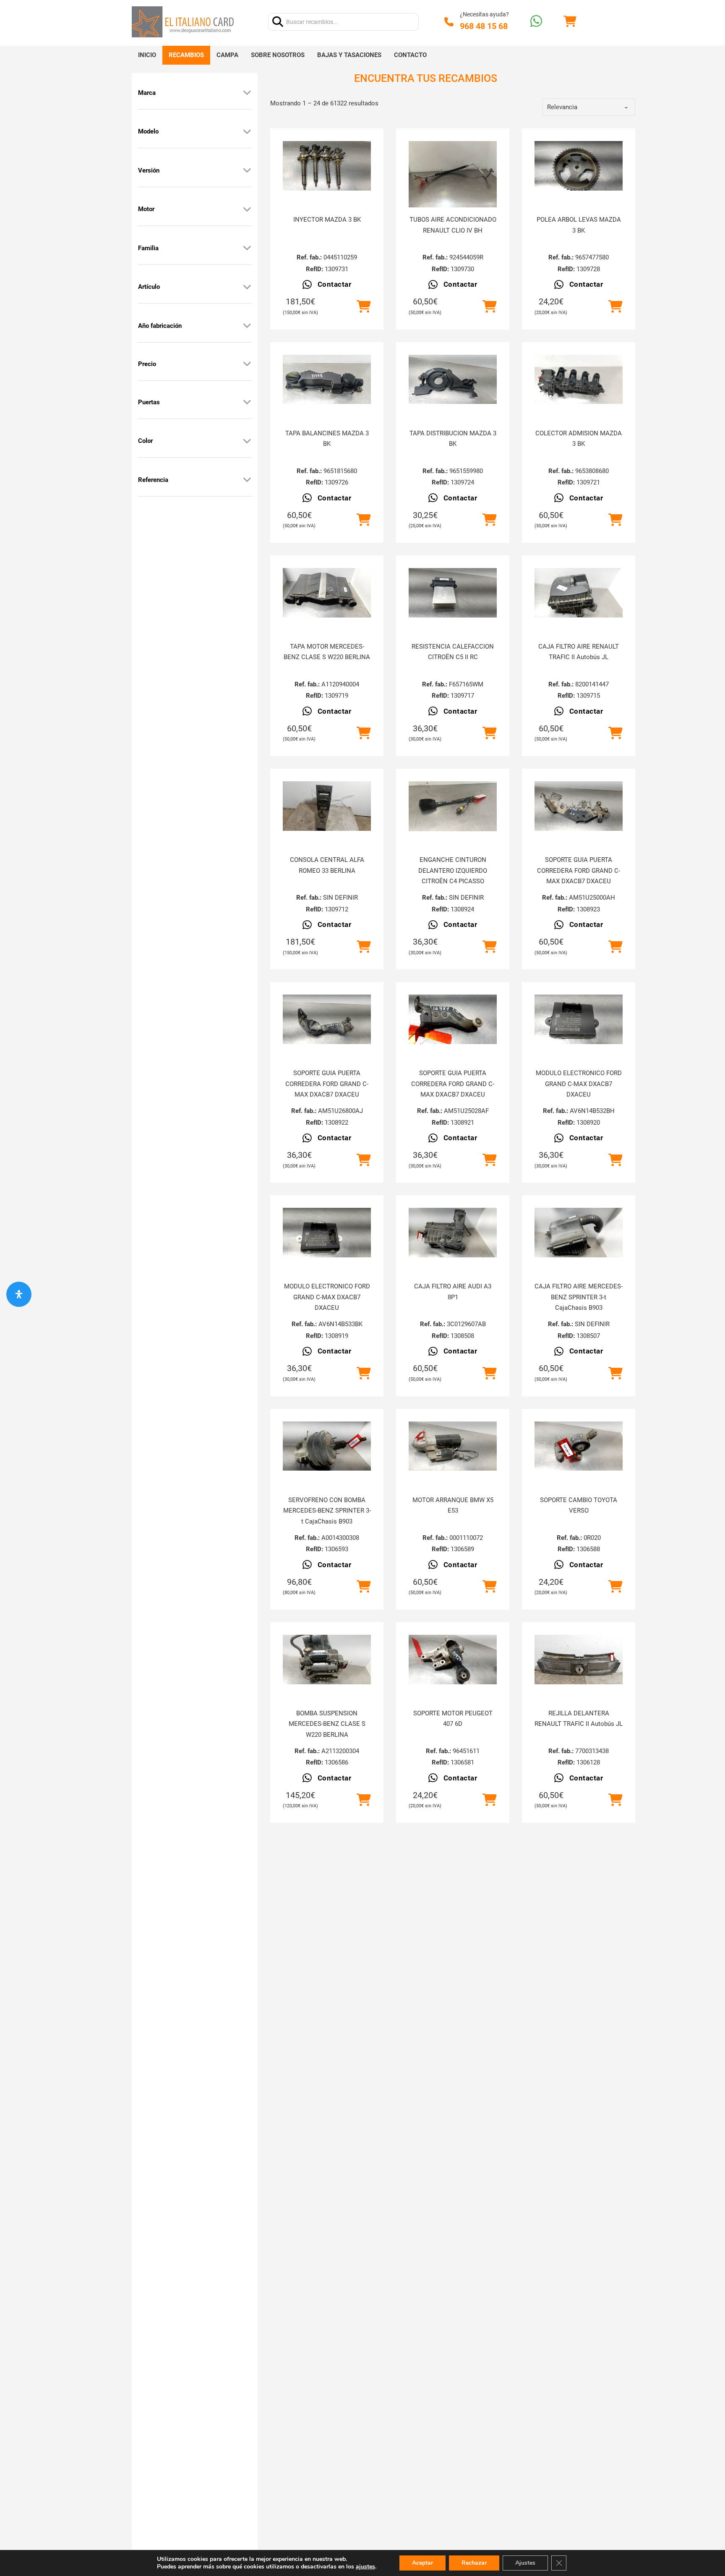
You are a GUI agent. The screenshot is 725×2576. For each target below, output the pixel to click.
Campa (227, 55)
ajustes (365, 2567)
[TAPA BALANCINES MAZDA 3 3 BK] (327, 380)
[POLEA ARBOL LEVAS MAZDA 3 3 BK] (579, 166)
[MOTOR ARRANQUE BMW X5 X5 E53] (453, 1446)
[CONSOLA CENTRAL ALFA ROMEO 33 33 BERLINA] (327, 806)
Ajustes (525, 2563)
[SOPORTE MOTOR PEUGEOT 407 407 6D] (453, 1660)
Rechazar (474, 2563)
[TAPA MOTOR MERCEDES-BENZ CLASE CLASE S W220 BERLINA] (327, 593)
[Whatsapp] (536, 22)
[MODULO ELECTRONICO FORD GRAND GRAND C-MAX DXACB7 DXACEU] (579, 1019)
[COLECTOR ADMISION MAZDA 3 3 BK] (579, 380)
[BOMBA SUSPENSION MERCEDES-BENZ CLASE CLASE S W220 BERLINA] (327, 1660)
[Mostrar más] (247, 93)
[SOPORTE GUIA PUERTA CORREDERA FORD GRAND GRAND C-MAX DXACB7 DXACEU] (579, 806)
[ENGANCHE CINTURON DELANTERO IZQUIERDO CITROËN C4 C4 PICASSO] (453, 806)
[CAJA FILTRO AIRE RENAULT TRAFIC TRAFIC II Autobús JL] (579, 593)
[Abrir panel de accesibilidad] (19, 1294)
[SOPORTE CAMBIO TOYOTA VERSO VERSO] (579, 1446)
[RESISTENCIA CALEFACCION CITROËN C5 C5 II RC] (453, 593)
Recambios (186, 55)
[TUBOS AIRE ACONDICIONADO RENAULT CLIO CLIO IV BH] (453, 174)
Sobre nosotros (278, 55)
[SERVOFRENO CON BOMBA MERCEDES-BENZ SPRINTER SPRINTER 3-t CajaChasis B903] (327, 1446)
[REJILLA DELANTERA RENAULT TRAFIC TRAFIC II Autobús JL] (579, 1660)
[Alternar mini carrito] (570, 22)
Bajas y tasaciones (349, 55)
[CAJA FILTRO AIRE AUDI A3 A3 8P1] (453, 1233)
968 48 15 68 (484, 26)
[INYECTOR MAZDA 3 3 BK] (327, 166)
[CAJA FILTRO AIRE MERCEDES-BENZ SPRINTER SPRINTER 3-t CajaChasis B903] (579, 1233)
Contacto (410, 55)
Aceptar (422, 2563)
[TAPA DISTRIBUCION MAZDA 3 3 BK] (453, 380)
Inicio (147, 55)
